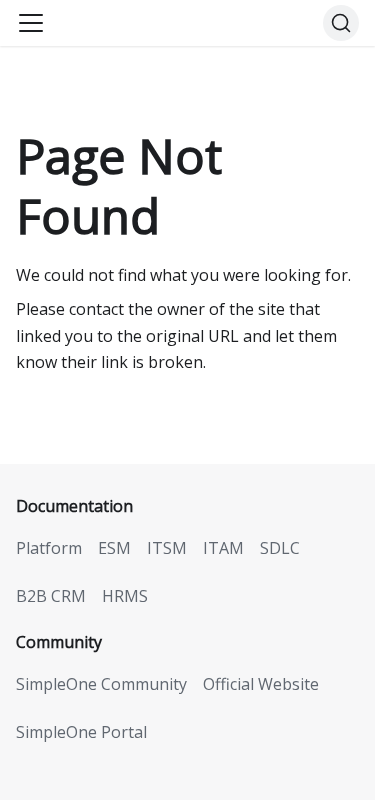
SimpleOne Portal (81, 732)
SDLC (280, 548)
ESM (114, 548)
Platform (49, 548)
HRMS (125, 596)
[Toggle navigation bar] (31, 23)
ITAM (223, 548)
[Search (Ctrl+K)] (341, 23)
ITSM (167, 548)
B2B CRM (51, 596)
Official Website (261, 684)
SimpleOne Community (101, 684)
